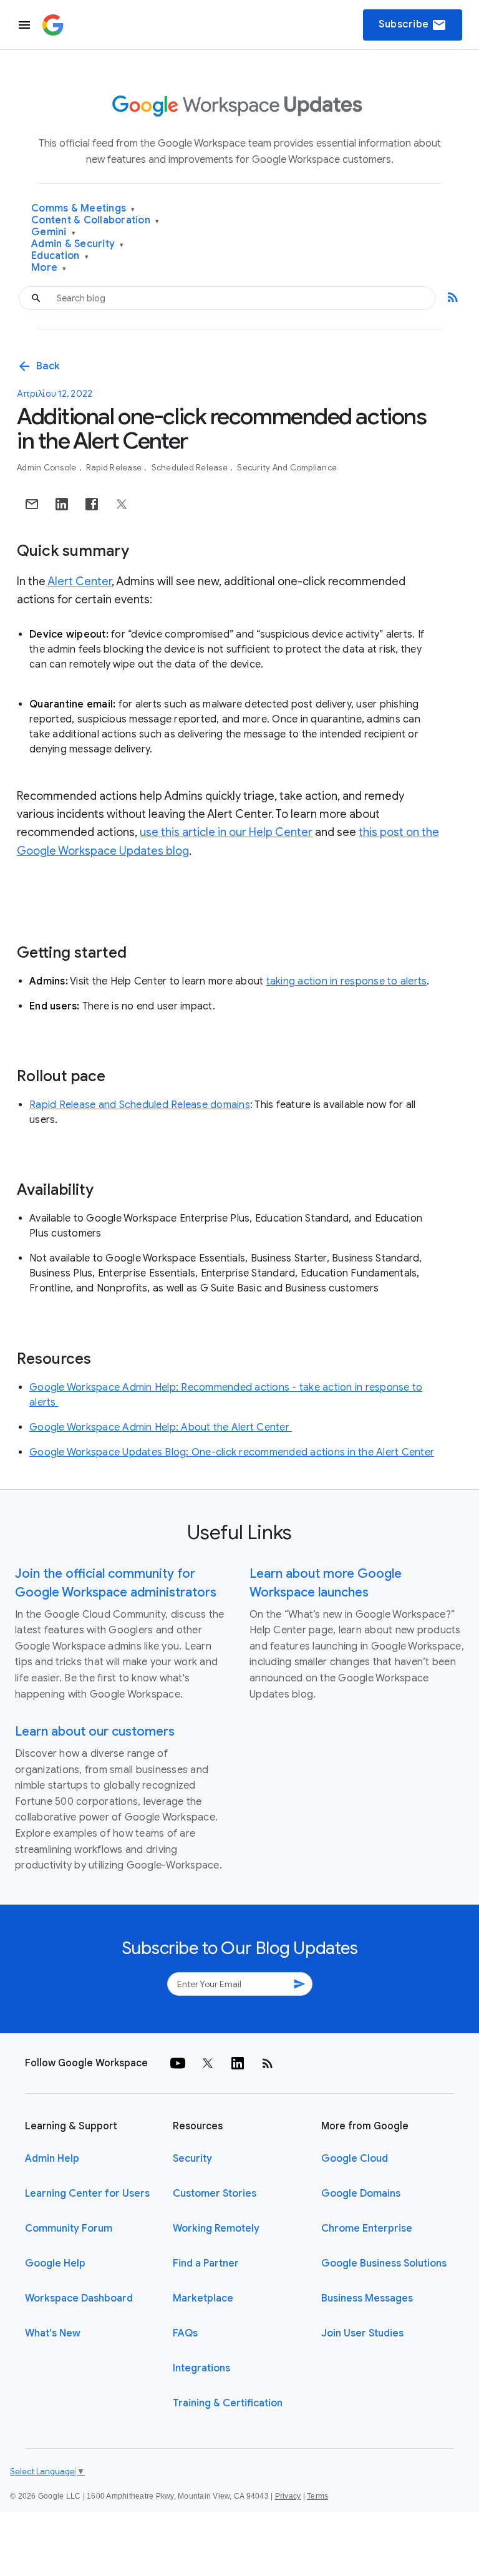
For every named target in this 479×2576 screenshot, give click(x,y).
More (49, 268)
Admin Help (52, 2159)
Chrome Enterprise (367, 2228)
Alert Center (80, 581)
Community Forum (69, 2228)
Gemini (53, 232)
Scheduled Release (191, 468)
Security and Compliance (287, 468)
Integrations (201, 2368)
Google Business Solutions (384, 2263)
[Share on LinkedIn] (62, 504)
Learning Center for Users (87, 2194)
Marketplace (203, 2298)
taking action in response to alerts (347, 981)
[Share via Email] (32, 504)
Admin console (48, 468)
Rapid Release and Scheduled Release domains (140, 1105)
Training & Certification (228, 2403)
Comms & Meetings (83, 209)
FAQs (185, 2333)
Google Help (55, 2263)
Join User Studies (362, 2333)
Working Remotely (216, 2228)
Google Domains (361, 2194)
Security (192, 2159)
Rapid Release (115, 468)
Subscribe (413, 25)
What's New (53, 2333)
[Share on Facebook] (92, 504)
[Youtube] (178, 2063)
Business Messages (367, 2298)
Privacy (288, 2496)
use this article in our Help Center (226, 832)
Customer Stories (215, 2194)
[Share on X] (122, 504)
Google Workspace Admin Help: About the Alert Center (161, 1427)
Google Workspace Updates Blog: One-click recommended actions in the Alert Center (232, 1452)
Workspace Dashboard (79, 2298)
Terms (317, 2496)
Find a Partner (206, 2263)
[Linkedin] (238, 2063)
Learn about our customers (95, 1732)
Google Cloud (355, 2159)
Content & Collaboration (95, 221)
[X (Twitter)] (208, 2063)
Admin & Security (78, 244)
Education (60, 256)
